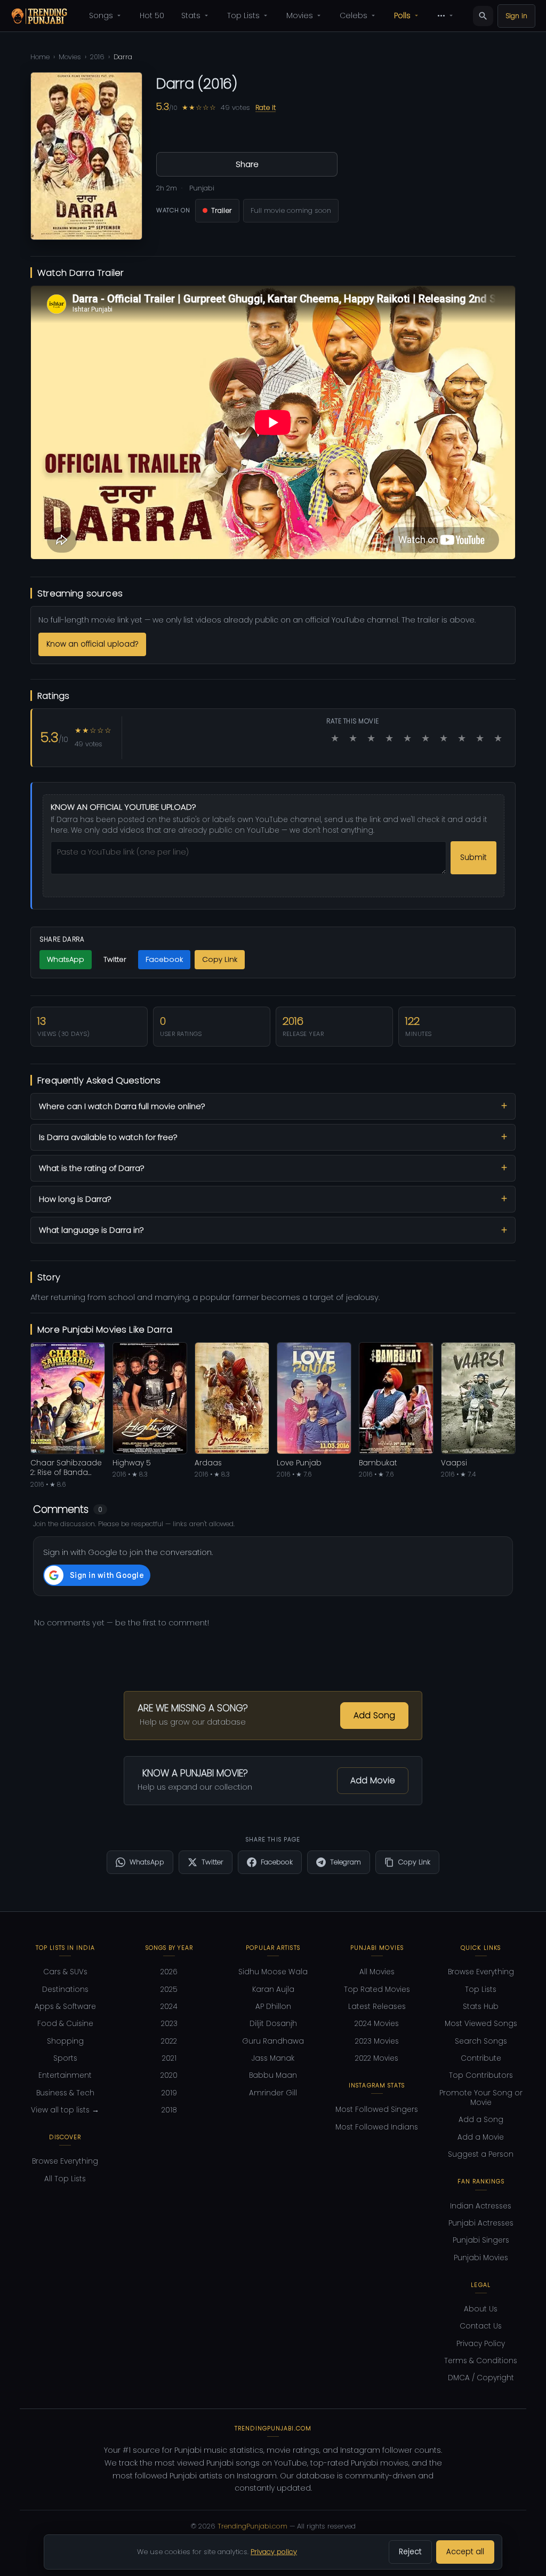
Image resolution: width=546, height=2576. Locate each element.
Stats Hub (481, 2007)
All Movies (377, 1972)
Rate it (266, 107)
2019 (169, 2093)
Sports (65, 2058)
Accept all (465, 2552)
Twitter (115, 959)
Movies (300, 15)
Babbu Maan (273, 2075)
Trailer (222, 210)
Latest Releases (377, 2007)
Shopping (65, 2041)
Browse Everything (65, 2161)
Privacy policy (274, 2552)
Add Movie (373, 1780)
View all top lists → (65, 2110)
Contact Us (481, 2326)
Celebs (354, 15)
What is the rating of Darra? (91, 1168)
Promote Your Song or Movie (481, 2098)
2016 (97, 57)
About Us (481, 2309)
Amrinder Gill (273, 2093)
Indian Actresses (481, 2206)
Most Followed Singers (377, 2110)
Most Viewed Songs (481, 2024)
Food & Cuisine (65, 2024)
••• (441, 15)
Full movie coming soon (291, 210)
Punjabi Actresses (481, 2223)
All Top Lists (65, 2179)
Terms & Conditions (481, 2361)
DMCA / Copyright (481, 2378)
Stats (191, 15)
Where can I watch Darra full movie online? (122, 1106)
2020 (169, 2075)
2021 (169, 2058)
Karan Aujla (273, 1989)
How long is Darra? (75, 1199)
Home (40, 57)
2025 (169, 1989)
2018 (169, 2110)
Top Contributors (481, 2075)
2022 (169, 2041)
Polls (402, 15)
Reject (410, 2552)
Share (247, 164)
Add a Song (481, 2120)
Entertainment (65, 2075)
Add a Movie (481, 2137)
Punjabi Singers (481, 2240)
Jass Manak (273, 2058)
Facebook (164, 959)
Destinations (65, 1989)
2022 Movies (377, 2058)
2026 (169, 1972)
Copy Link (220, 959)
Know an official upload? (92, 644)
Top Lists (243, 15)
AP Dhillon (273, 2007)
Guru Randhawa (273, 2041)
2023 (169, 2024)
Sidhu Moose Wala (273, 1972)
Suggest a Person (481, 2154)
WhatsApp (66, 959)
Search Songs (481, 2041)
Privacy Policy (481, 2344)
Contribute (481, 2058)
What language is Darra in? (91, 1230)
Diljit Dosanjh (273, 2024)
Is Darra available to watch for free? (108, 1137)
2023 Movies (377, 2041)
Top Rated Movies (377, 1989)
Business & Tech (65, 2093)
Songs (101, 15)
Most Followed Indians (377, 2127)
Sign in (516, 16)
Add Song (374, 1715)
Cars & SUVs (65, 1972)
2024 (169, 2007)
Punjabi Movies (481, 2258)
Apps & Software (65, 2007)
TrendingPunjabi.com (252, 2526)
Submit (473, 858)
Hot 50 (152, 15)
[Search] (483, 16)
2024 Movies (377, 2024)
